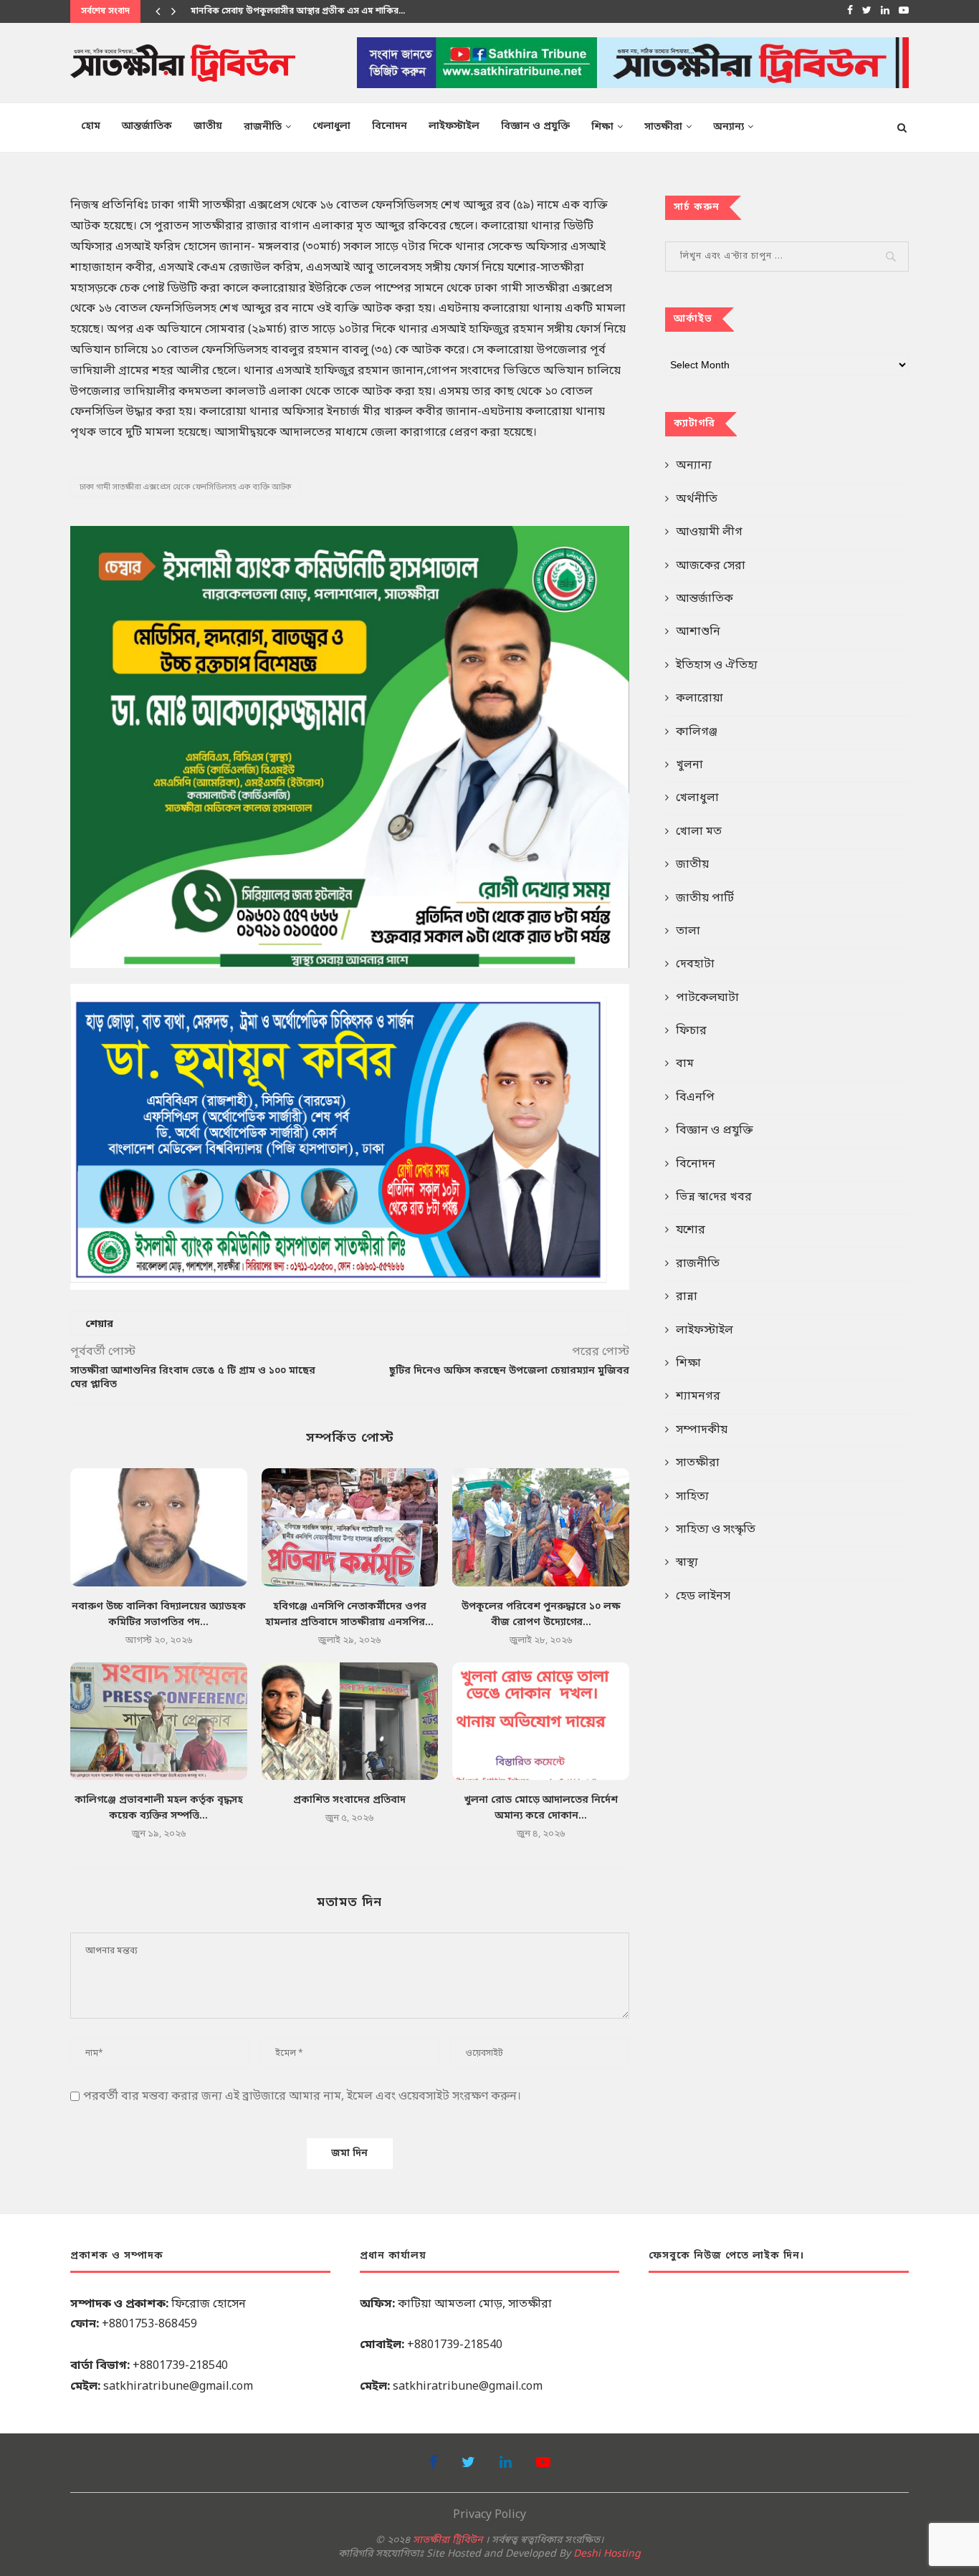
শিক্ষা (602, 127)
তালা (688, 932)
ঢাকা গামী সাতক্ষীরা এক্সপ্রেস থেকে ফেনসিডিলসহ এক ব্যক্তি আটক (185, 487)
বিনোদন (390, 126)
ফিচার (691, 1031)
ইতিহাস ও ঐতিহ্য (717, 666)
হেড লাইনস (703, 1596)
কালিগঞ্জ (697, 732)
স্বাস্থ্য (687, 1563)
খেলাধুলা (331, 126)
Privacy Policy (489, 2515)
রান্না (687, 1297)
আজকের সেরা (711, 566)
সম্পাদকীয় (702, 1430)
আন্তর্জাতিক (147, 126)
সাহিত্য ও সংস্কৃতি (716, 1530)
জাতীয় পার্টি (705, 899)
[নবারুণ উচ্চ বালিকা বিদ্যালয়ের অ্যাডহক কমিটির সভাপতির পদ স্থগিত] (159, 1527)
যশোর (691, 1230)
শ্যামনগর (698, 1397)
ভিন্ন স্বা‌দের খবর (714, 1197)
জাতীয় (208, 126)
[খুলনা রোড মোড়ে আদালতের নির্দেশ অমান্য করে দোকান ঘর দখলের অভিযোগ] (541, 1721)
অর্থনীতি (697, 499)
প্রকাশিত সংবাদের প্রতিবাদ (349, 1800)
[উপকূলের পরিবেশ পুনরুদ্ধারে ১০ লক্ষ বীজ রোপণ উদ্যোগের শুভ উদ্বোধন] (541, 1527)
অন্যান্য (729, 127)
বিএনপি (695, 1098)
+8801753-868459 (149, 2324)
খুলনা (689, 765)
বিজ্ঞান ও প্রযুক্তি (535, 126)
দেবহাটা (695, 964)
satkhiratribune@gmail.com (178, 2387)
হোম (91, 126)
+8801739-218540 (180, 2366)
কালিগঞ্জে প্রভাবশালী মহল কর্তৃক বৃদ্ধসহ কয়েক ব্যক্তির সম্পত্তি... (305, 11)
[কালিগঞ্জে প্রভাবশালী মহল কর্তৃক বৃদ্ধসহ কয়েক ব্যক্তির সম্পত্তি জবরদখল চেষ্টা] (159, 1721)
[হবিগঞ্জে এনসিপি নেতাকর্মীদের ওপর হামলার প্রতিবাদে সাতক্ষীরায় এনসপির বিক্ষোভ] (350, 1527)
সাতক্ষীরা (663, 127)
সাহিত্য (692, 1497)
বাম (685, 1064)
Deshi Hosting (607, 2554)
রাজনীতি (263, 127)
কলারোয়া (699, 699)
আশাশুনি (698, 632)
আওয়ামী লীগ (709, 532)
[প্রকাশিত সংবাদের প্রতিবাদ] (350, 1721)
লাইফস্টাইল (454, 126)
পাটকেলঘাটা (707, 998)
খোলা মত (699, 832)
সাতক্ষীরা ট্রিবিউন (448, 2541)
